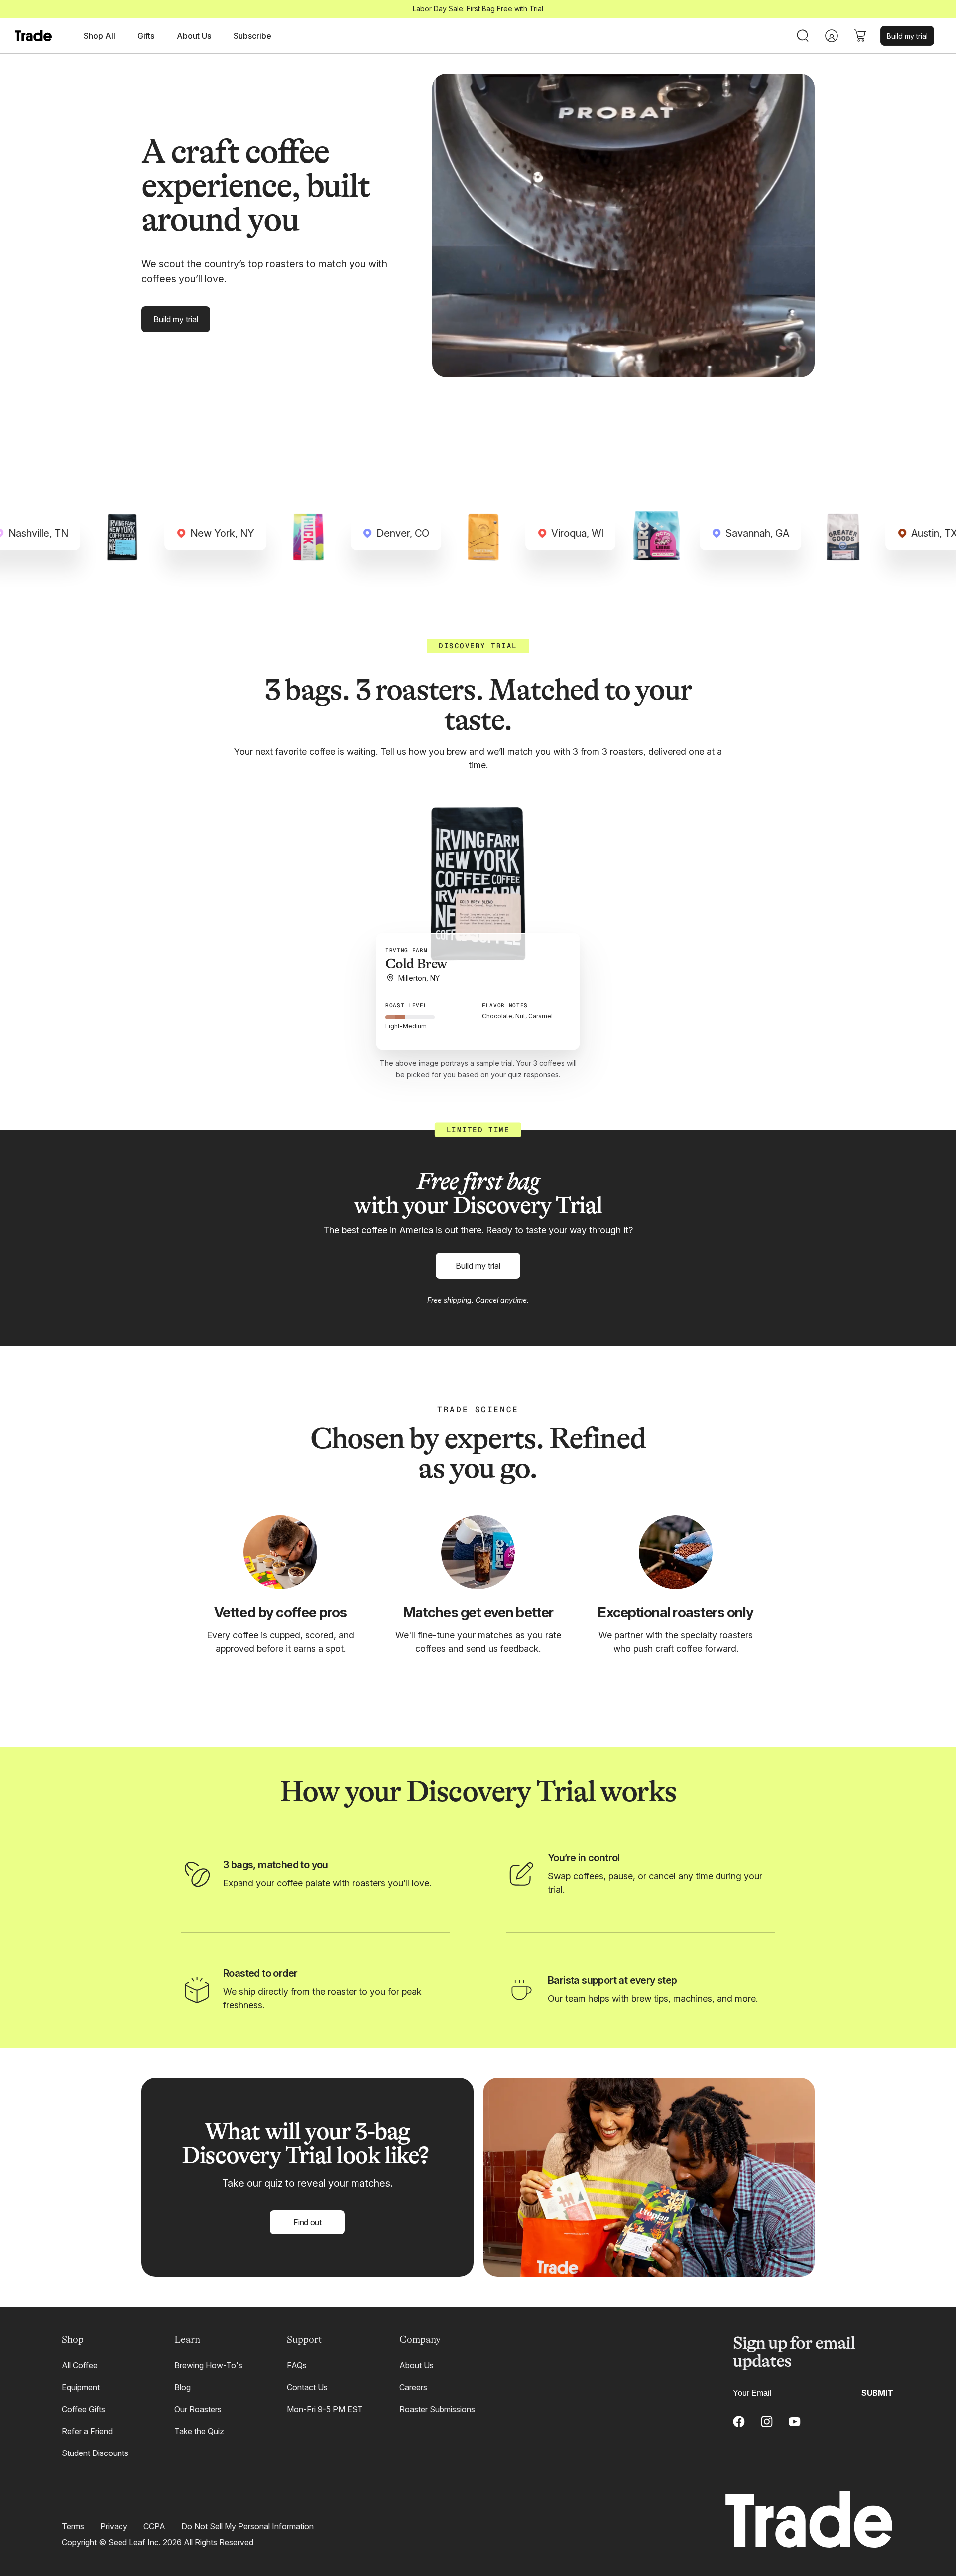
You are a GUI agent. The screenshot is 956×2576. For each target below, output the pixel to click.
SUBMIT (877, 2392)
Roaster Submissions (437, 2409)
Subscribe (252, 36)
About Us (417, 2365)
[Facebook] (739, 2422)
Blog (182, 2387)
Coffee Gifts (83, 2409)
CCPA (154, 2526)
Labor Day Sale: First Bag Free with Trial (478, 9)
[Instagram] (767, 2422)
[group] (478, 883)
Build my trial (907, 36)
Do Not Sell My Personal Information (247, 2526)
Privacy (114, 2526)
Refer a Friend (87, 2431)
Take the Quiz (199, 2431)
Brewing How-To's (208, 2365)
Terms (73, 2526)
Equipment (81, 2387)
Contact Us (307, 2387)
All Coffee (80, 2365)
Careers (413, 2387)
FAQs (297, 2365)
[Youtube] (795, 2422)
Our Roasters (198, 2409)
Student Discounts (95, 2453)
